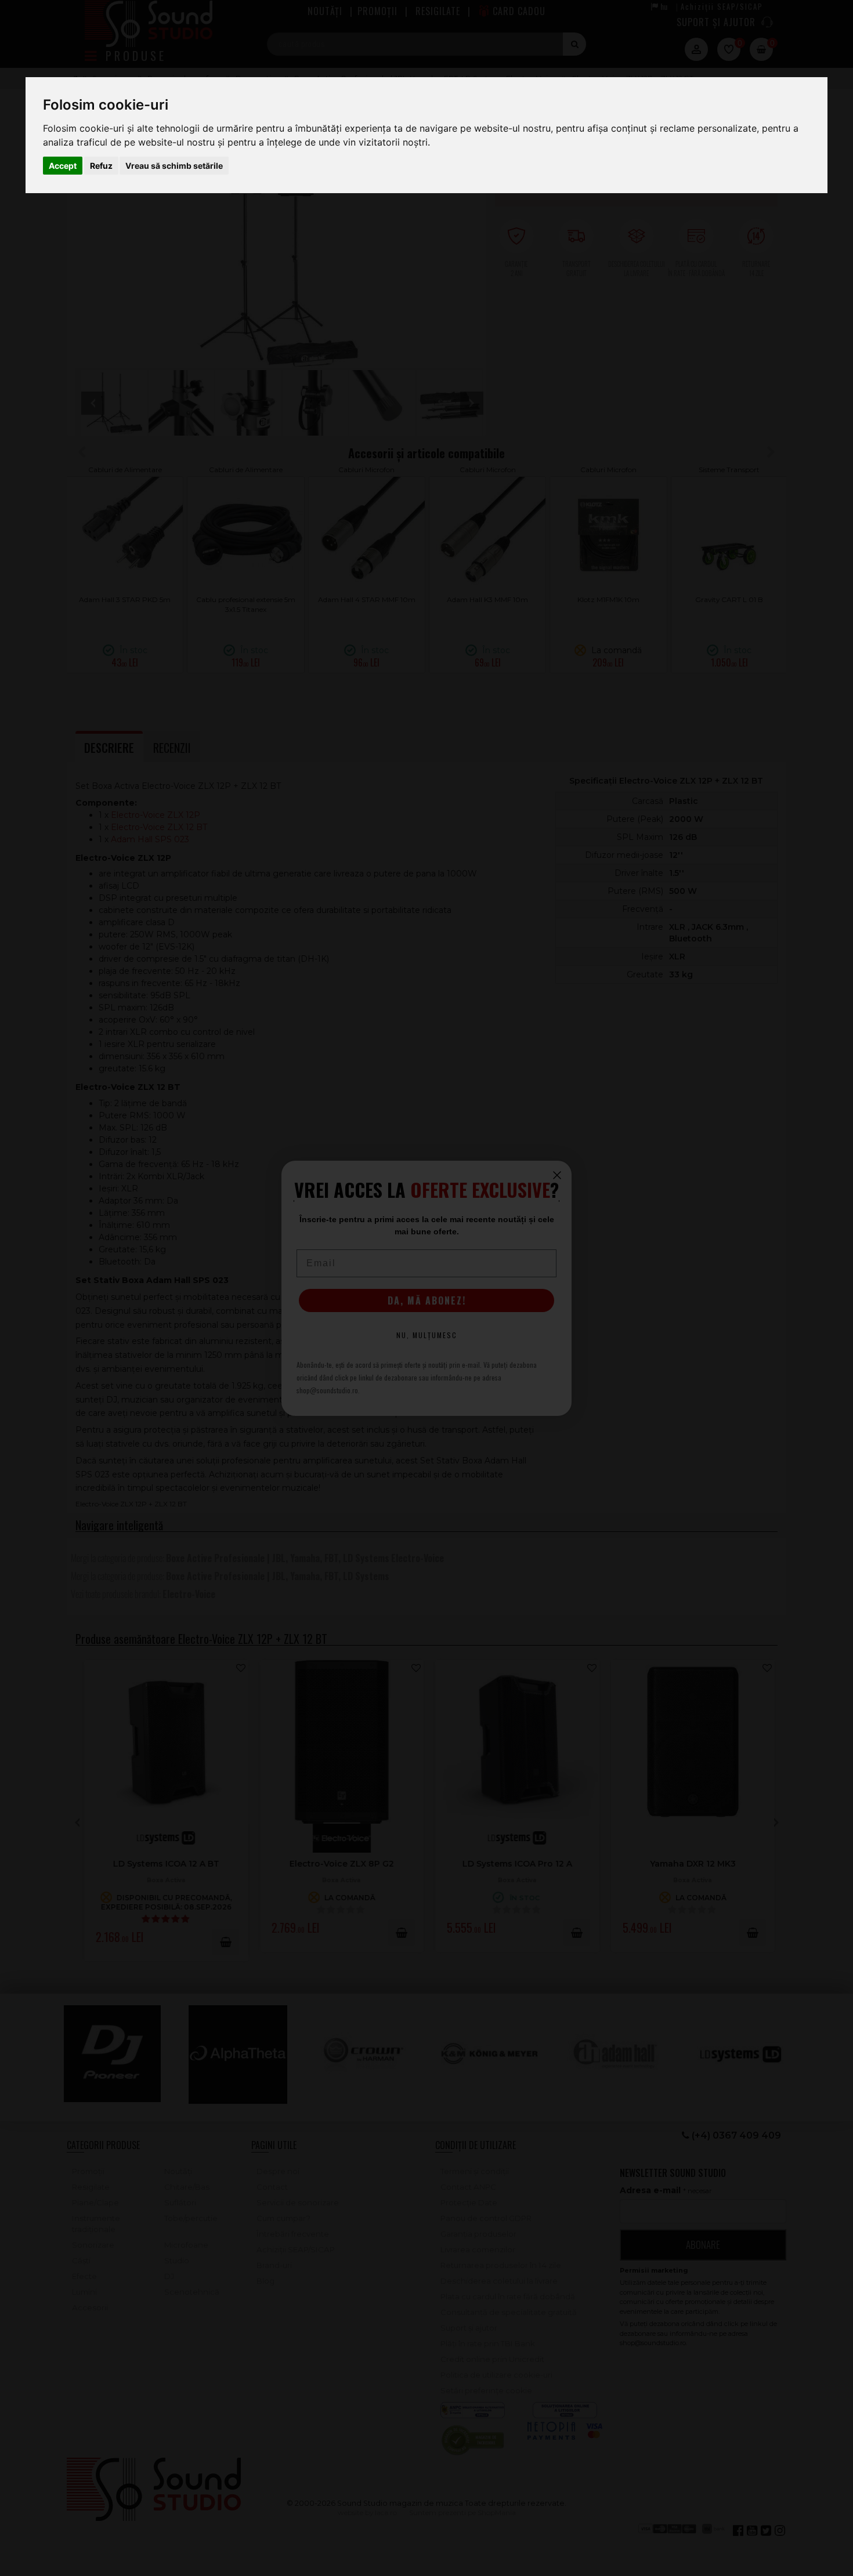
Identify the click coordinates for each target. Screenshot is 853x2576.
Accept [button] (63, 166)
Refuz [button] (101, 166)
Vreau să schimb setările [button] (174, 166)
